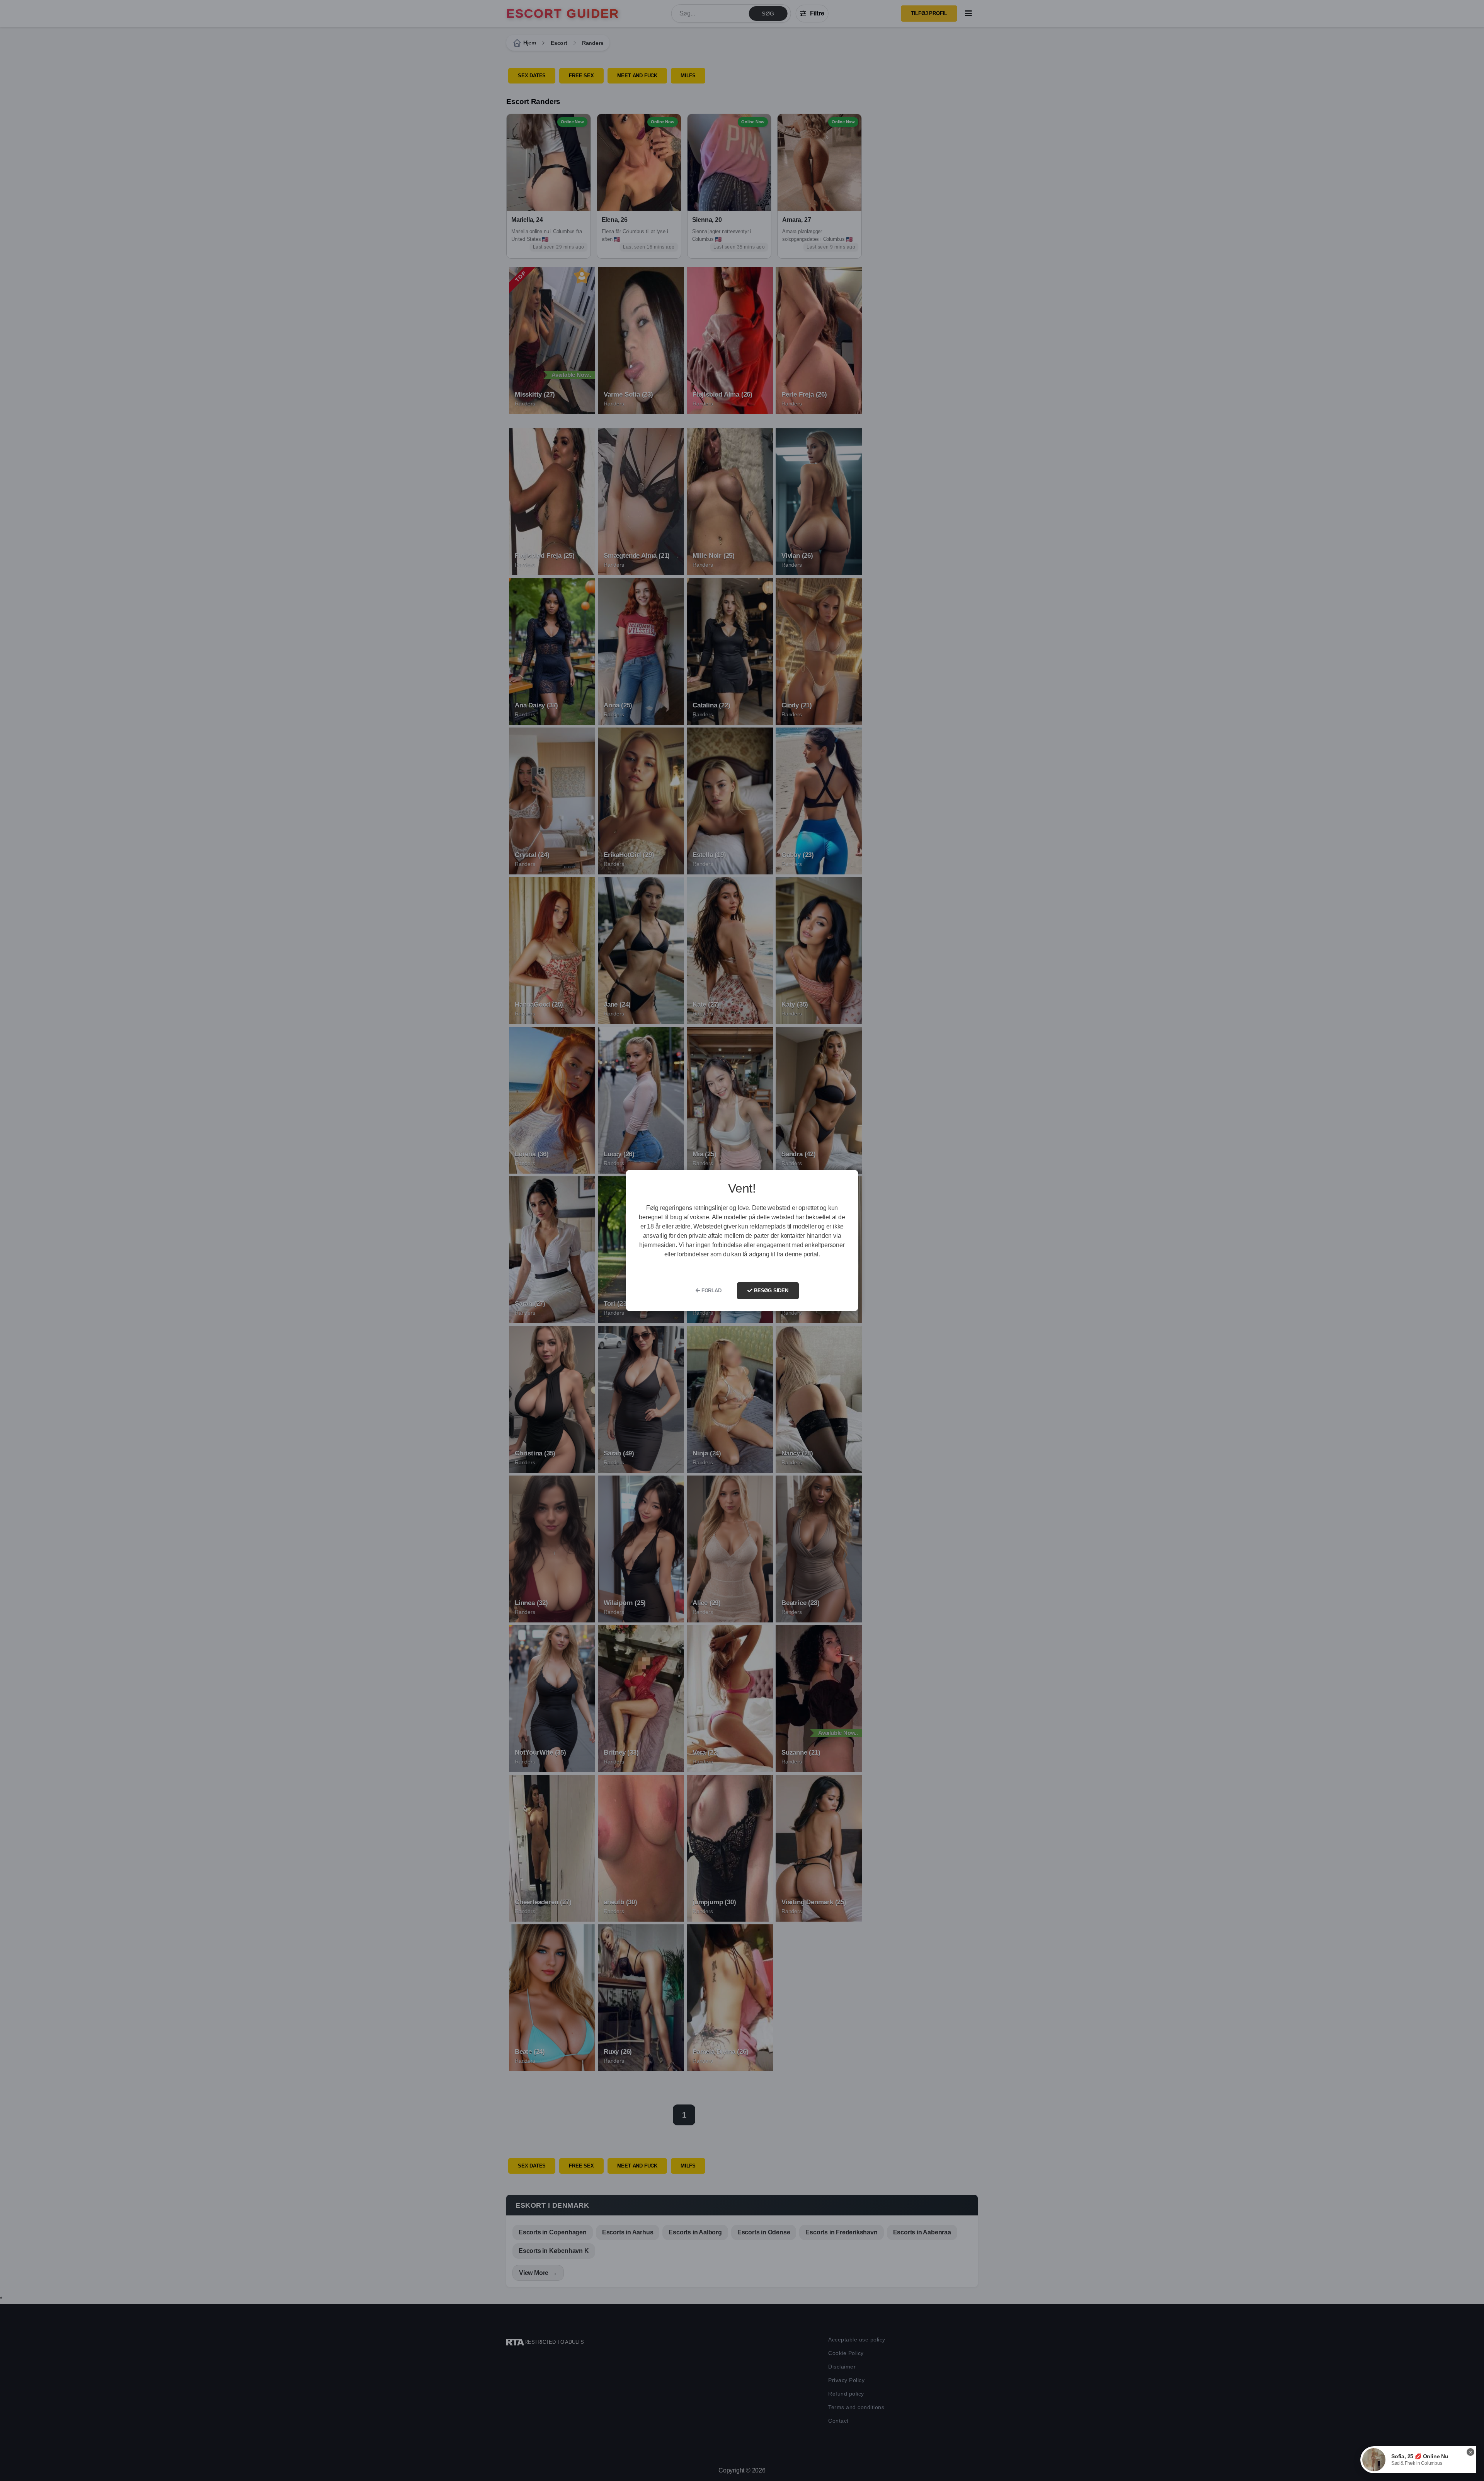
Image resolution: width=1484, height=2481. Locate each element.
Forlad (711, 1291)
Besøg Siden (770, 1291)
